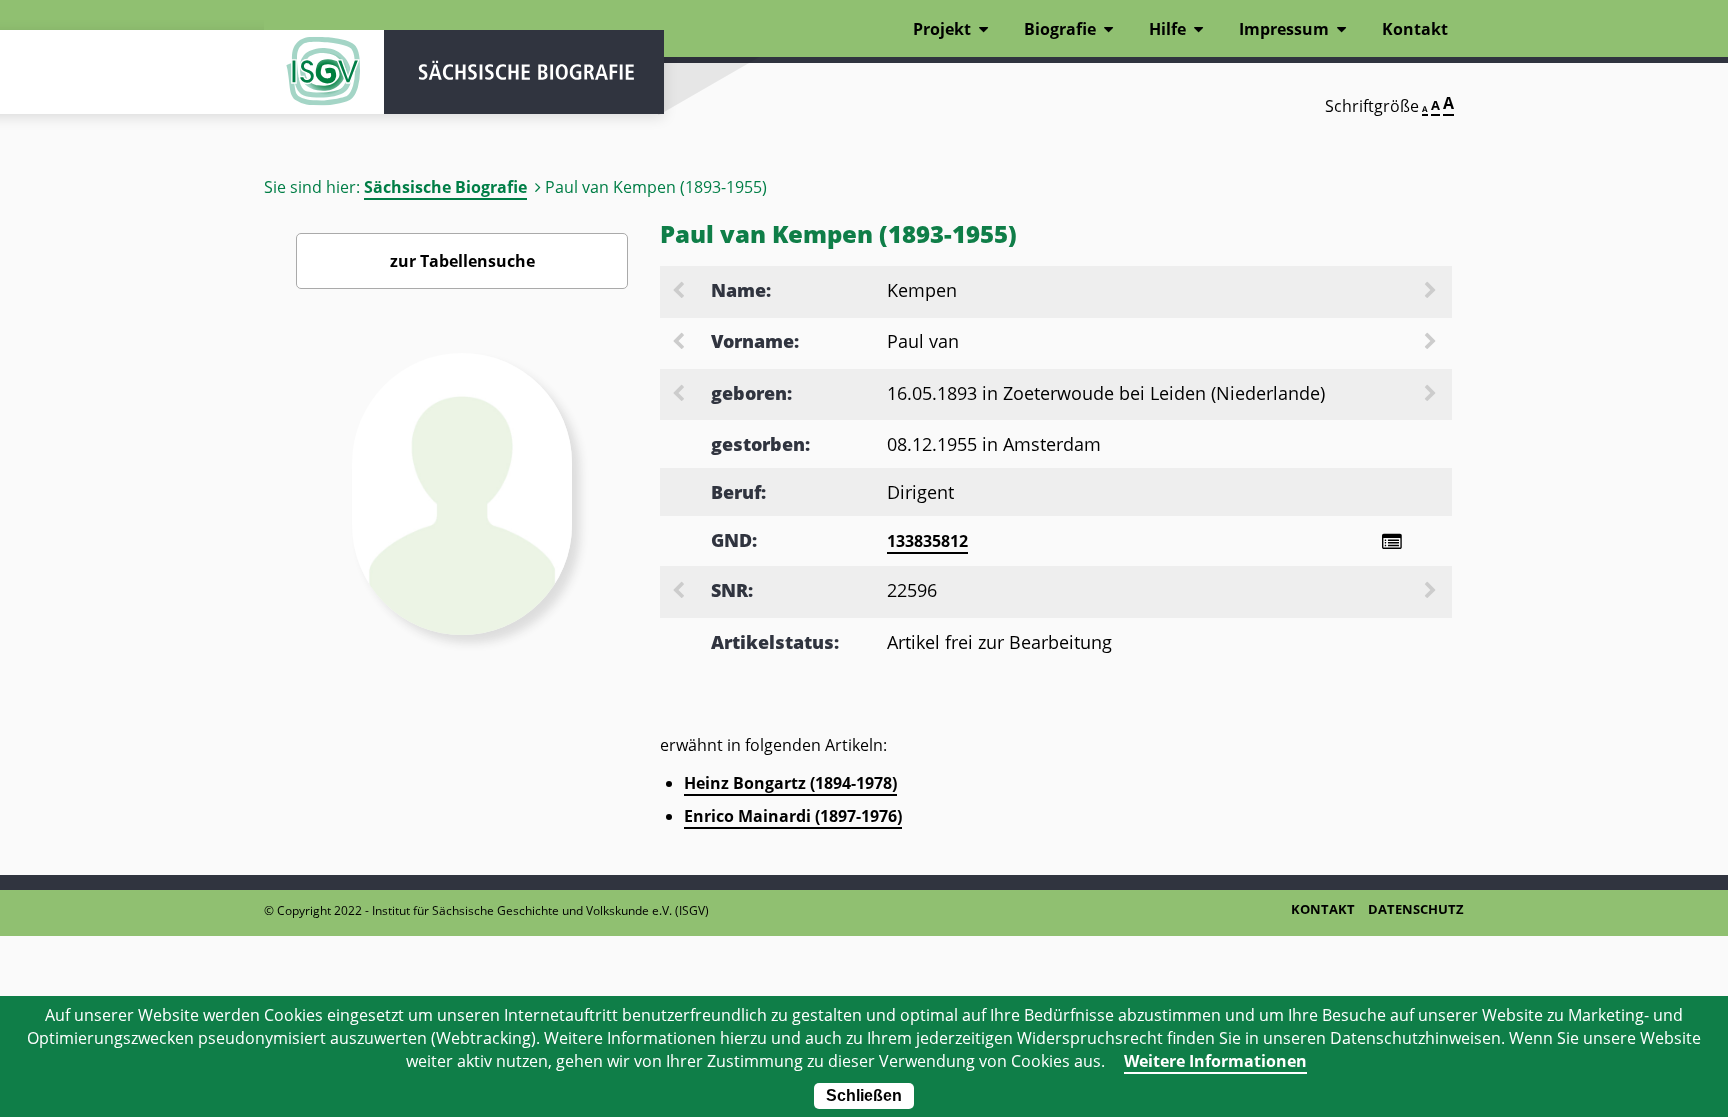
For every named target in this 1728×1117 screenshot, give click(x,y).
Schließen (864, 1095)
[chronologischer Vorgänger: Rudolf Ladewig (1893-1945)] (680, 395)
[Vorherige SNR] (680, 592)
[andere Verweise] (1391, 541)
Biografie (1060, 29)
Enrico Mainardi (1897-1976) (793, 816)
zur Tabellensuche (462, 261)
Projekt (942, 29)
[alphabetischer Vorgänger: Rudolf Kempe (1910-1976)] (680, 292)
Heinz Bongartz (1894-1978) (790, 783)
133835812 (927, 541)
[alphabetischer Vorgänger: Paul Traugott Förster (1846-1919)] (680, 343)
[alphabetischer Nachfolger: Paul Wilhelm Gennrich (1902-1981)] (1432, 343)
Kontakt (1415, 29)
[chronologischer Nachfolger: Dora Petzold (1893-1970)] (1432, 395)
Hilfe (1167, 29)
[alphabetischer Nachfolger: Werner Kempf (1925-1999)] (1432, 292)
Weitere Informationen (1215, 1061)
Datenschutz (1416, 909)
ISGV (324, 72)
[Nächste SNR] (1432, 592)
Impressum (1284, 29)
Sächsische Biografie (445, 187)
